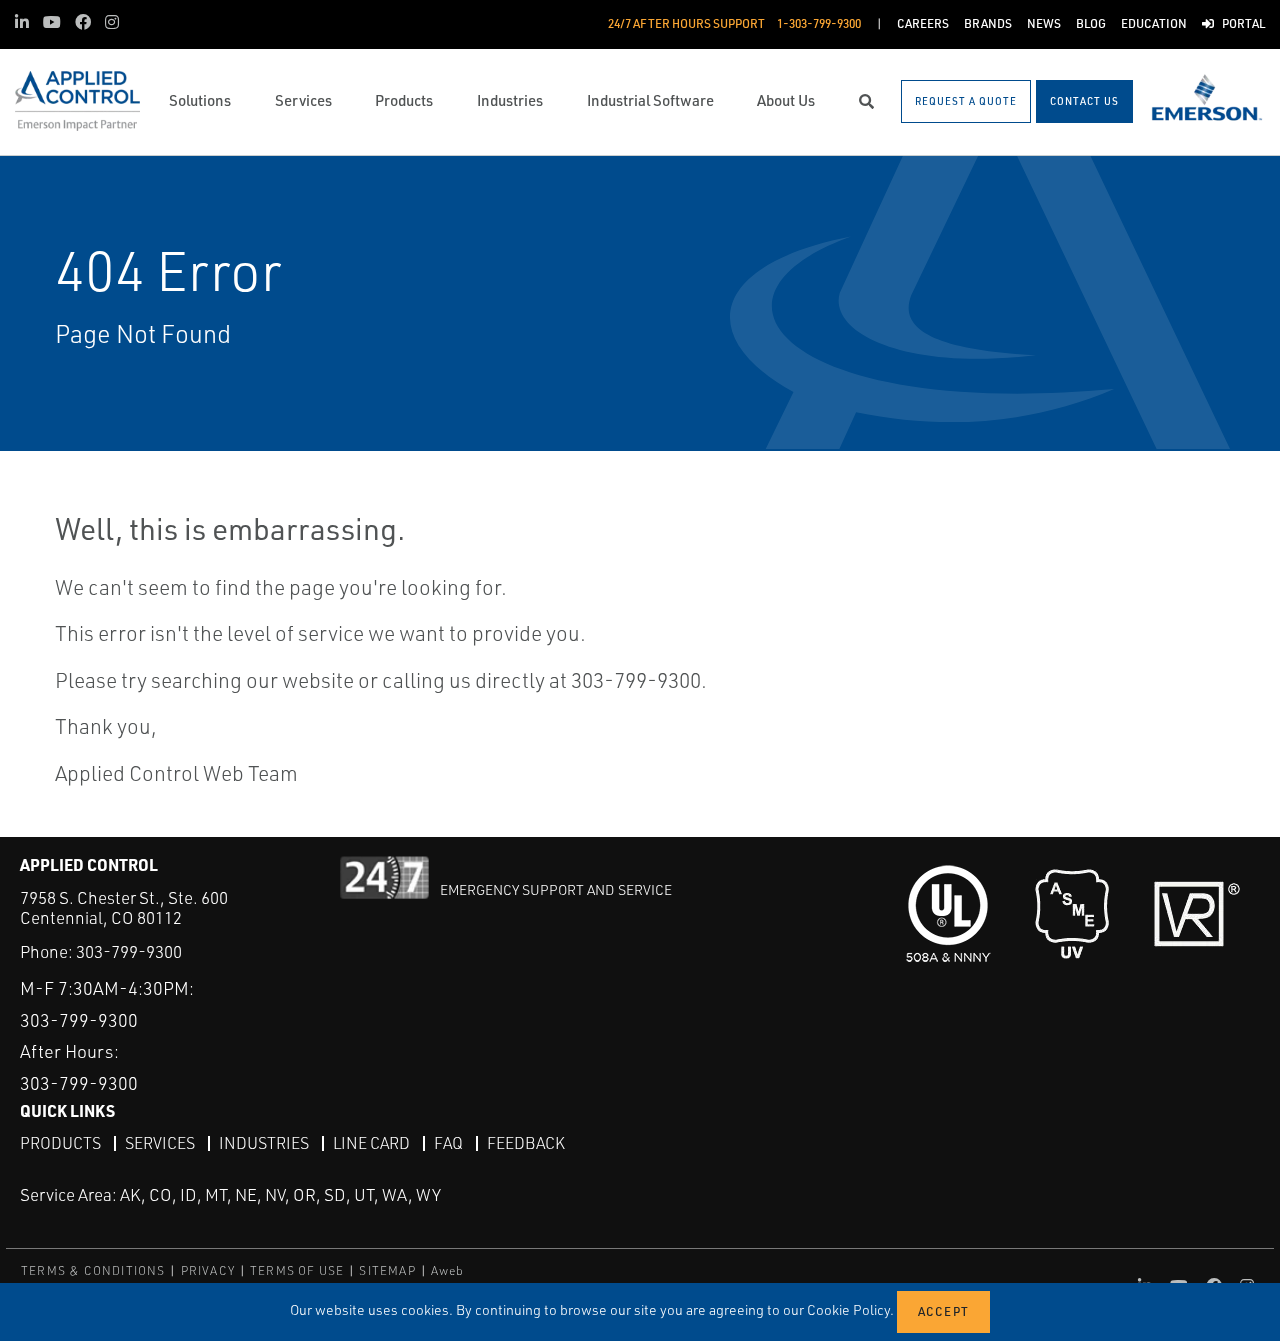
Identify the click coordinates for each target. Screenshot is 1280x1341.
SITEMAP (387, 1270)
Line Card (371, 1143)
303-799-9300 (129, 951)
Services (160, 1143)
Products (60, 1143)
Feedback (526, 1143)
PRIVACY (208, 1270)
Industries (264, 1143)
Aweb (448, 1270)
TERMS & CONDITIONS (93, 1270)
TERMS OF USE (297, 1270)
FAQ (448, 1143)
